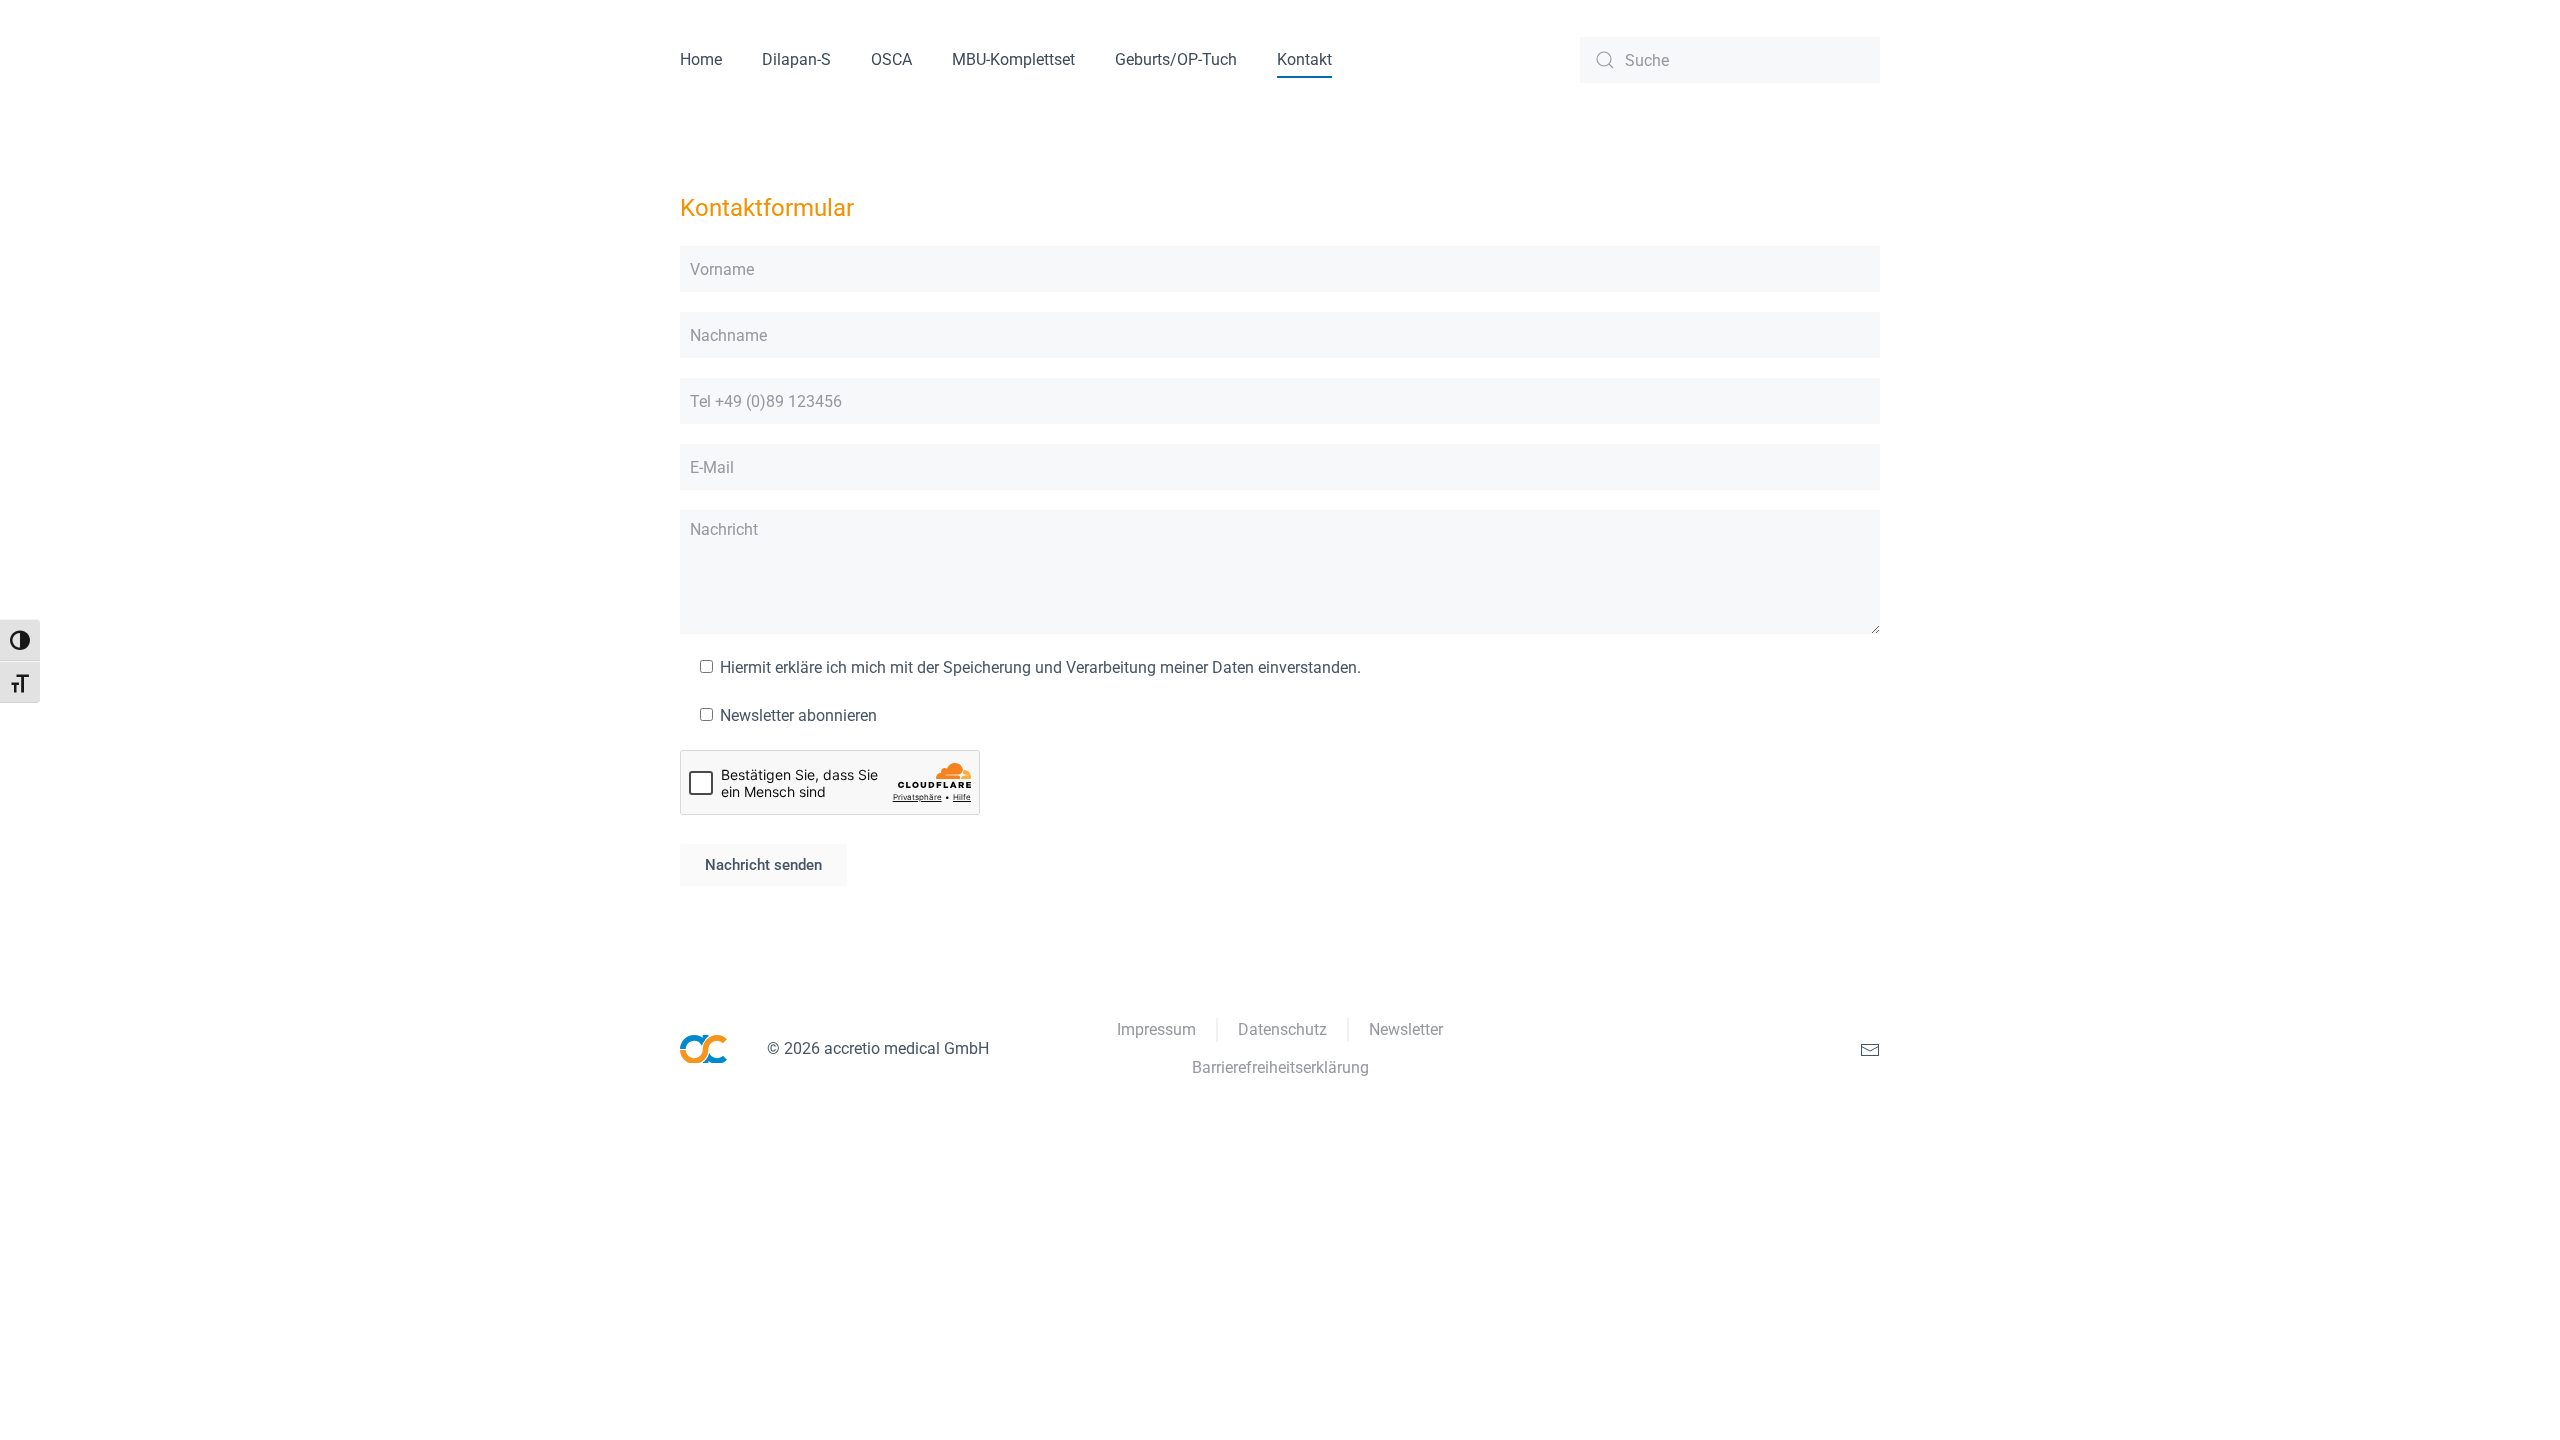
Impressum (1156, 1029)
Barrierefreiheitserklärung (1280, 1067)
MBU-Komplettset (1013, 59)
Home (701, 59)
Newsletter (1406, 1029)
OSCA (891, 59)
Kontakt (1304, 59)
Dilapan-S (796, 59)
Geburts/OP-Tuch (1176, 59)
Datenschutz (1282, 1029)
